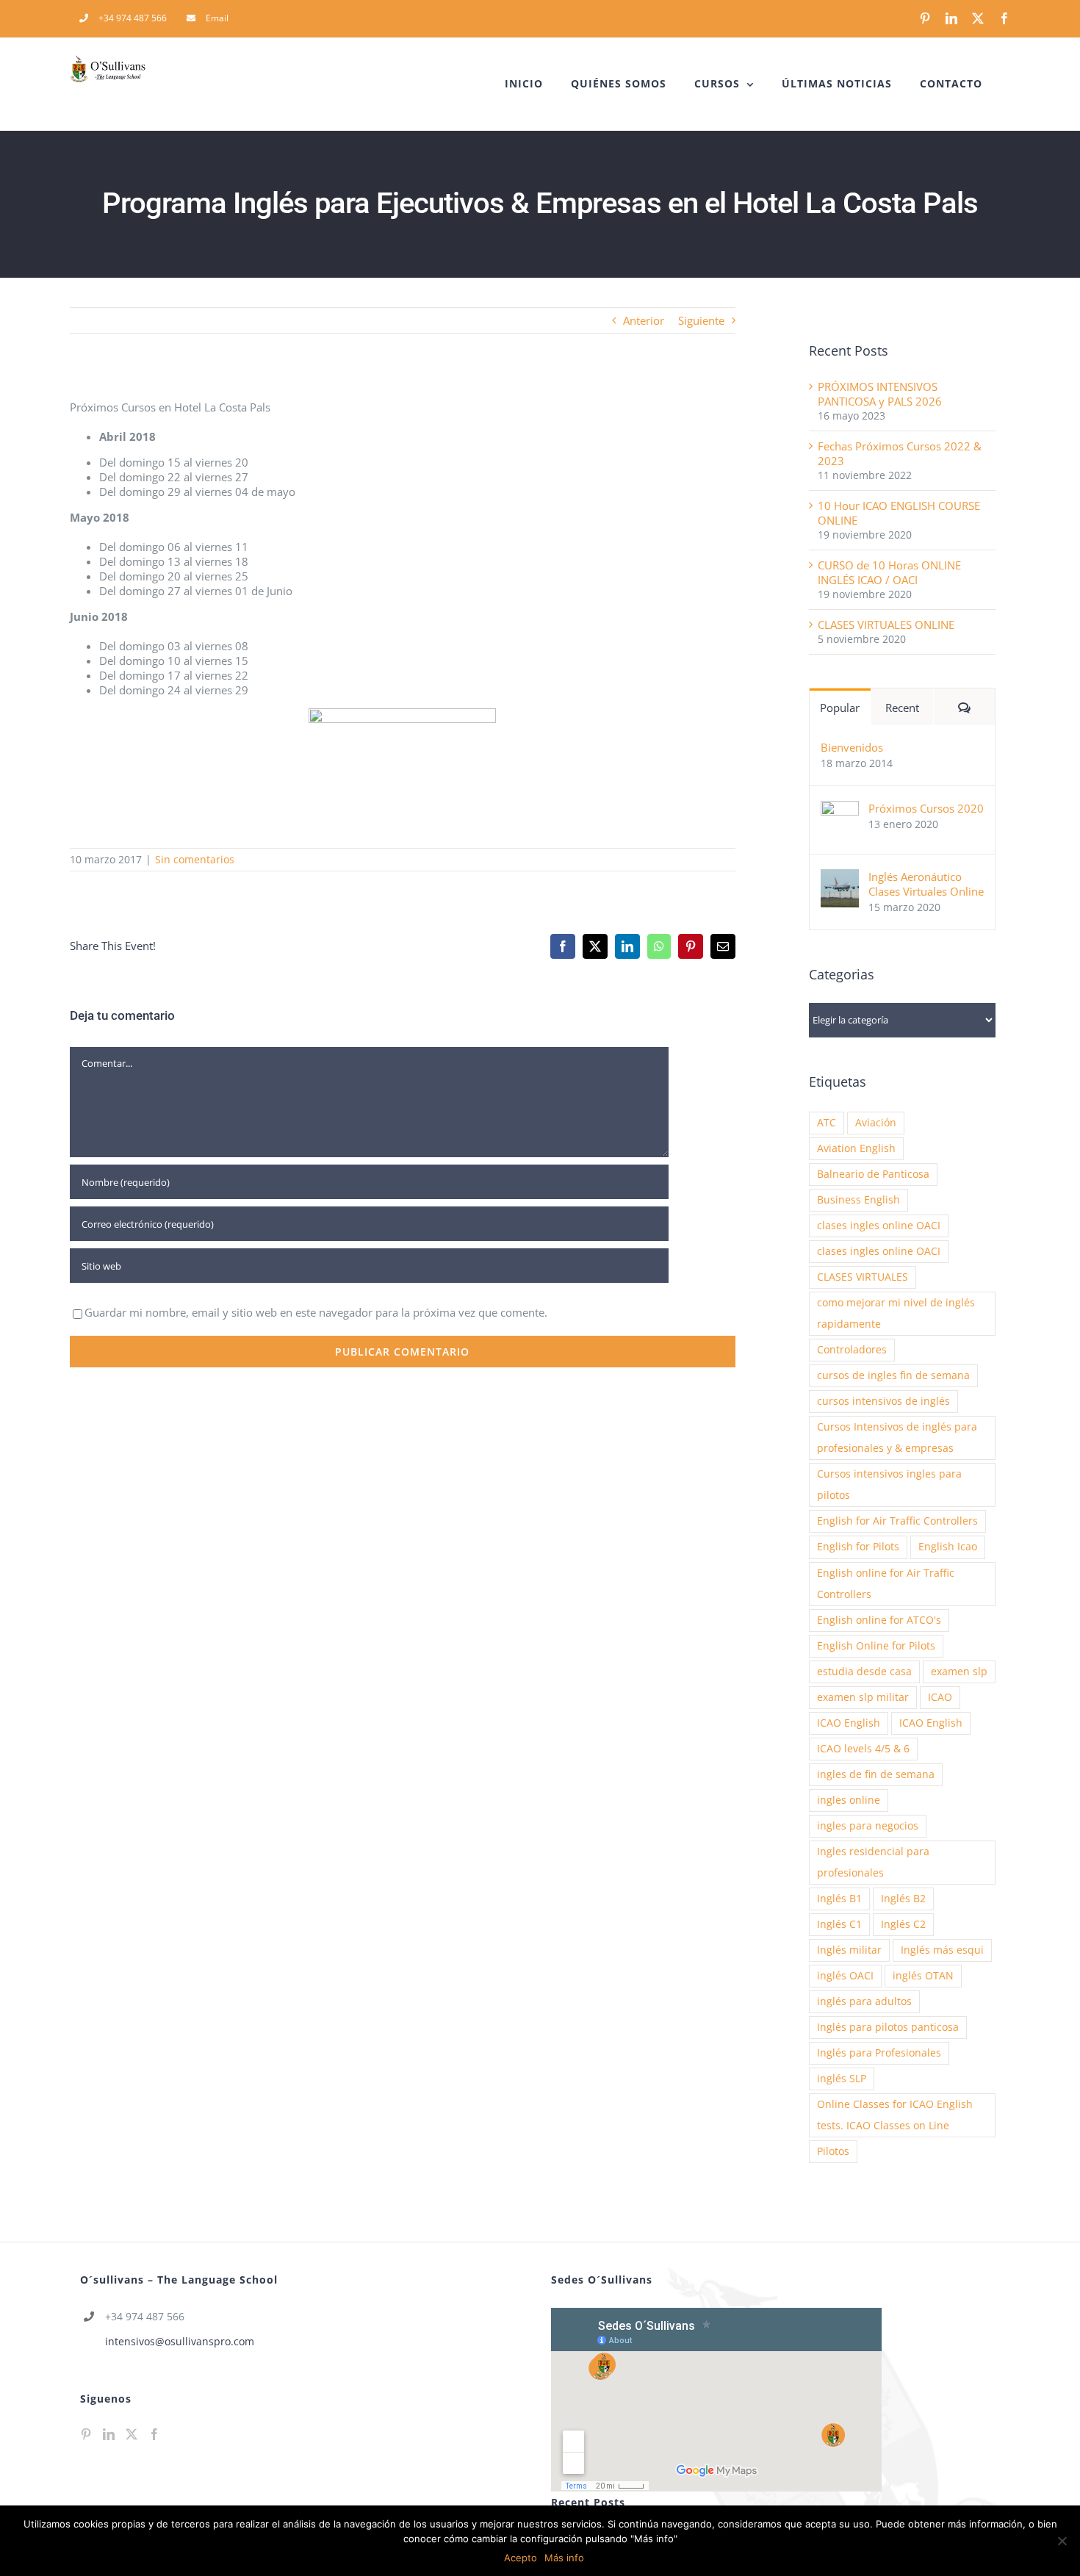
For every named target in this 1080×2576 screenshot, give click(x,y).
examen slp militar (863, 1697)
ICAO (940, 1697)
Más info (564, 2558)
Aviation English (856, 1148)
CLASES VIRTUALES (863, 1277)
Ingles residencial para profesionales (873, 1862)
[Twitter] (132, 2434)
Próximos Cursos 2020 (926, 808)
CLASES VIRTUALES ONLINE (886, 625)
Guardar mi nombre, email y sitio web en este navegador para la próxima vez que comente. (316, 1312)
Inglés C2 (903, 1924)
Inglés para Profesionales (879, 2053)
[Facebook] (154, 2434)
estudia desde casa (864, 1672)
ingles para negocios (868, 1826)
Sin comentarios (195, 859)
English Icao (948, 1547)
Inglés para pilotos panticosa (888, 2027)
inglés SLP (842, 2079)
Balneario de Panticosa (873, 1174)
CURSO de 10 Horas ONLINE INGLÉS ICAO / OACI (889, 572)
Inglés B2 (903, 1899)
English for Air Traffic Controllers (897, 1521)
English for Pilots (858, 1547)
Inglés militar (849, 1950)
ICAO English (849, 1723)
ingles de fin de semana (876, 1774)
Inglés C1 (839, 1924)
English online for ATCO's (879, 1620)
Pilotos (833, 2151)
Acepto (521, 2558)
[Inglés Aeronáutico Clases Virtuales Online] (840, 877)
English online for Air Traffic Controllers (886, 1584)
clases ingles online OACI (879, 1226)
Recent (902, 708)
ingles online (849, 1800)
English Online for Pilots (876, 1646)
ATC (827, 1123)
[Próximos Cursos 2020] (840, 808)
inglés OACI (845, 1976)
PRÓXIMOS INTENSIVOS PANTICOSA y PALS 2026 (880, 394)
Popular (840, 708)
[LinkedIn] (109, 2434)
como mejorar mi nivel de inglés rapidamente (896, 1313)
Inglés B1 (839, 1899)
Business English (858, 1200)
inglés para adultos (864, 2001)
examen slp (959, 1672)
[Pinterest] (86, 2434)
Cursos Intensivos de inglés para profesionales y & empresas (897, 1438)
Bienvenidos (852, 747)
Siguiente (701, 320)
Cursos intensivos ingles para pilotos (889, 1485)
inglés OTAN (923, 1976)
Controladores (852, 1350)
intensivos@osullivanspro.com (180, 2341)
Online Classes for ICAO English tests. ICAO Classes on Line (895, 2115)
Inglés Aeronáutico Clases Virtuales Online (926, 884)
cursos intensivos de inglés (883, 1401)
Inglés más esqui (942, 1950)
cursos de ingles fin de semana (893, 1375)
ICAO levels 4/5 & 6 (863, 1749)
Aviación (876, 1123)
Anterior (644, 320)
